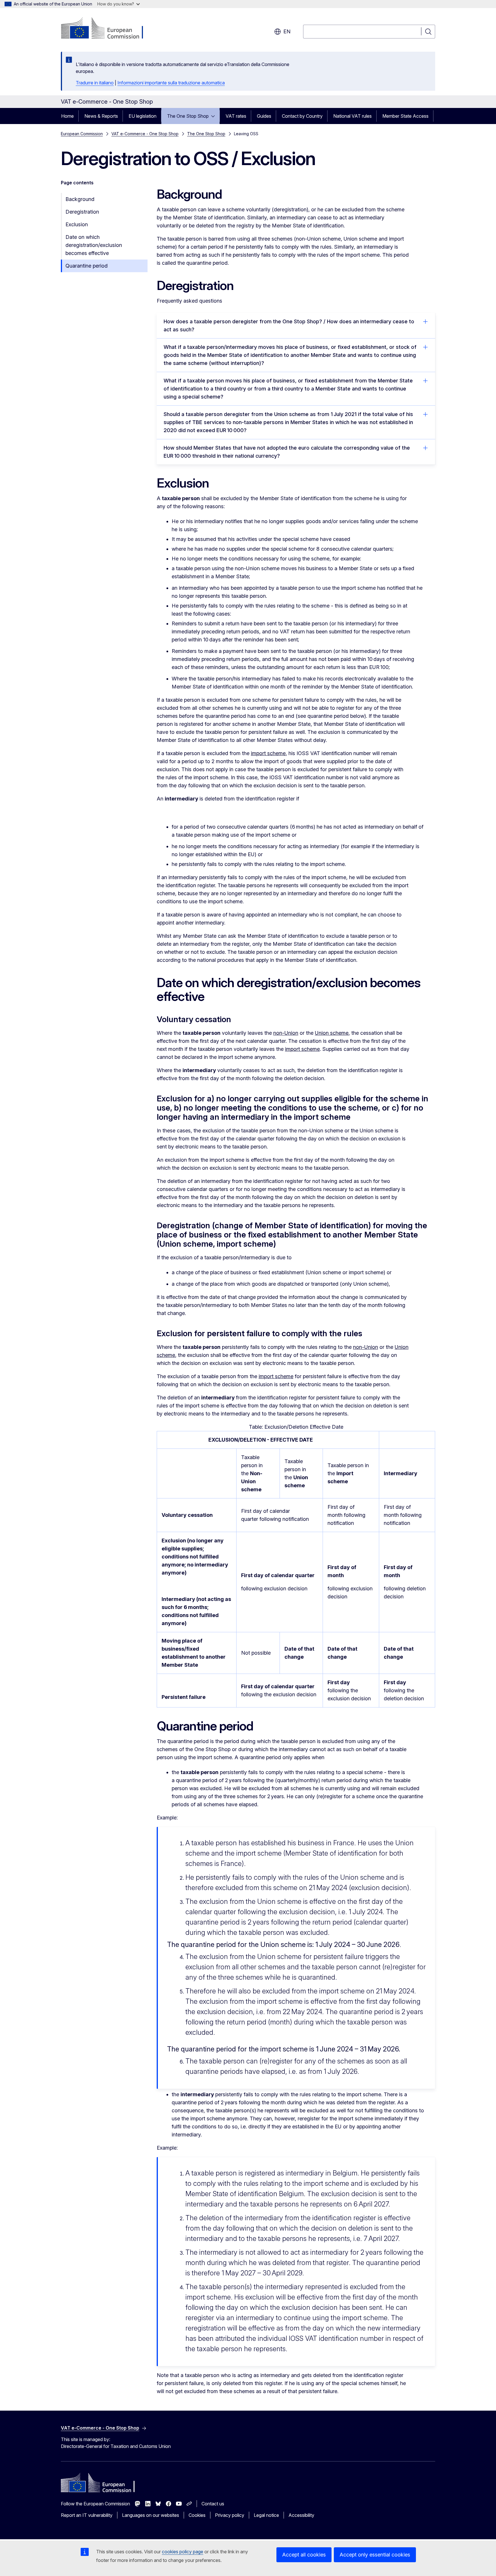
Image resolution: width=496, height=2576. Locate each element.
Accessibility (301, 2515)
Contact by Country (302, 116)
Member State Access (405, 116)
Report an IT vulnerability (87, 2515)
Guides (264, 116)
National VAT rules (352, 116)
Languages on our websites (151, 2515)
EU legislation (143, 116)
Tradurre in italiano (95, 83)
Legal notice (266, 2515)
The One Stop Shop (188, 116)
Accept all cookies (304, 2555)
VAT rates (236, 116)
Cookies (197, 2515)
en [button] (287, 31)
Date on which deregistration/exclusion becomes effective (94, 245)
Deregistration (82, 212)
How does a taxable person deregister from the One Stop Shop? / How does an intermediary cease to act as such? (289, 325)
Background (80, 199)
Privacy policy (230, 2515)
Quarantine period (87, 266)
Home (67, 116)
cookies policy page (183, 2552)
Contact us (213, 2504)
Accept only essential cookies (375, 2555)
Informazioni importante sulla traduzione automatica (171, 83)
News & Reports (101, 116)
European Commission (82, 134)
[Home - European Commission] (107, 29)
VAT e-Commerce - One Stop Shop (145, 134)
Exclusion (77, 224)
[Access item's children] (215, 116)
